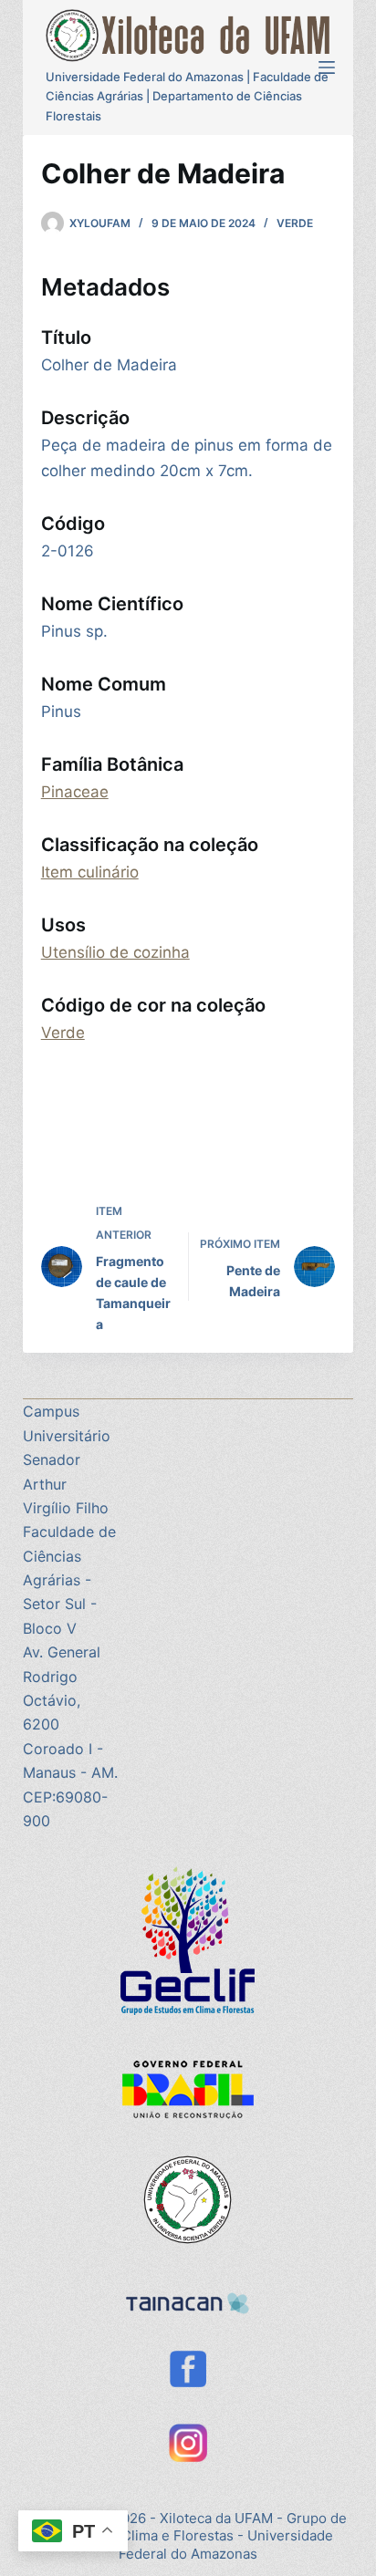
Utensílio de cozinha (115, 952)
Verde (295, 223)
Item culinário (90, 872)
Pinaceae (75, 792)
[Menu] (327, 68)
